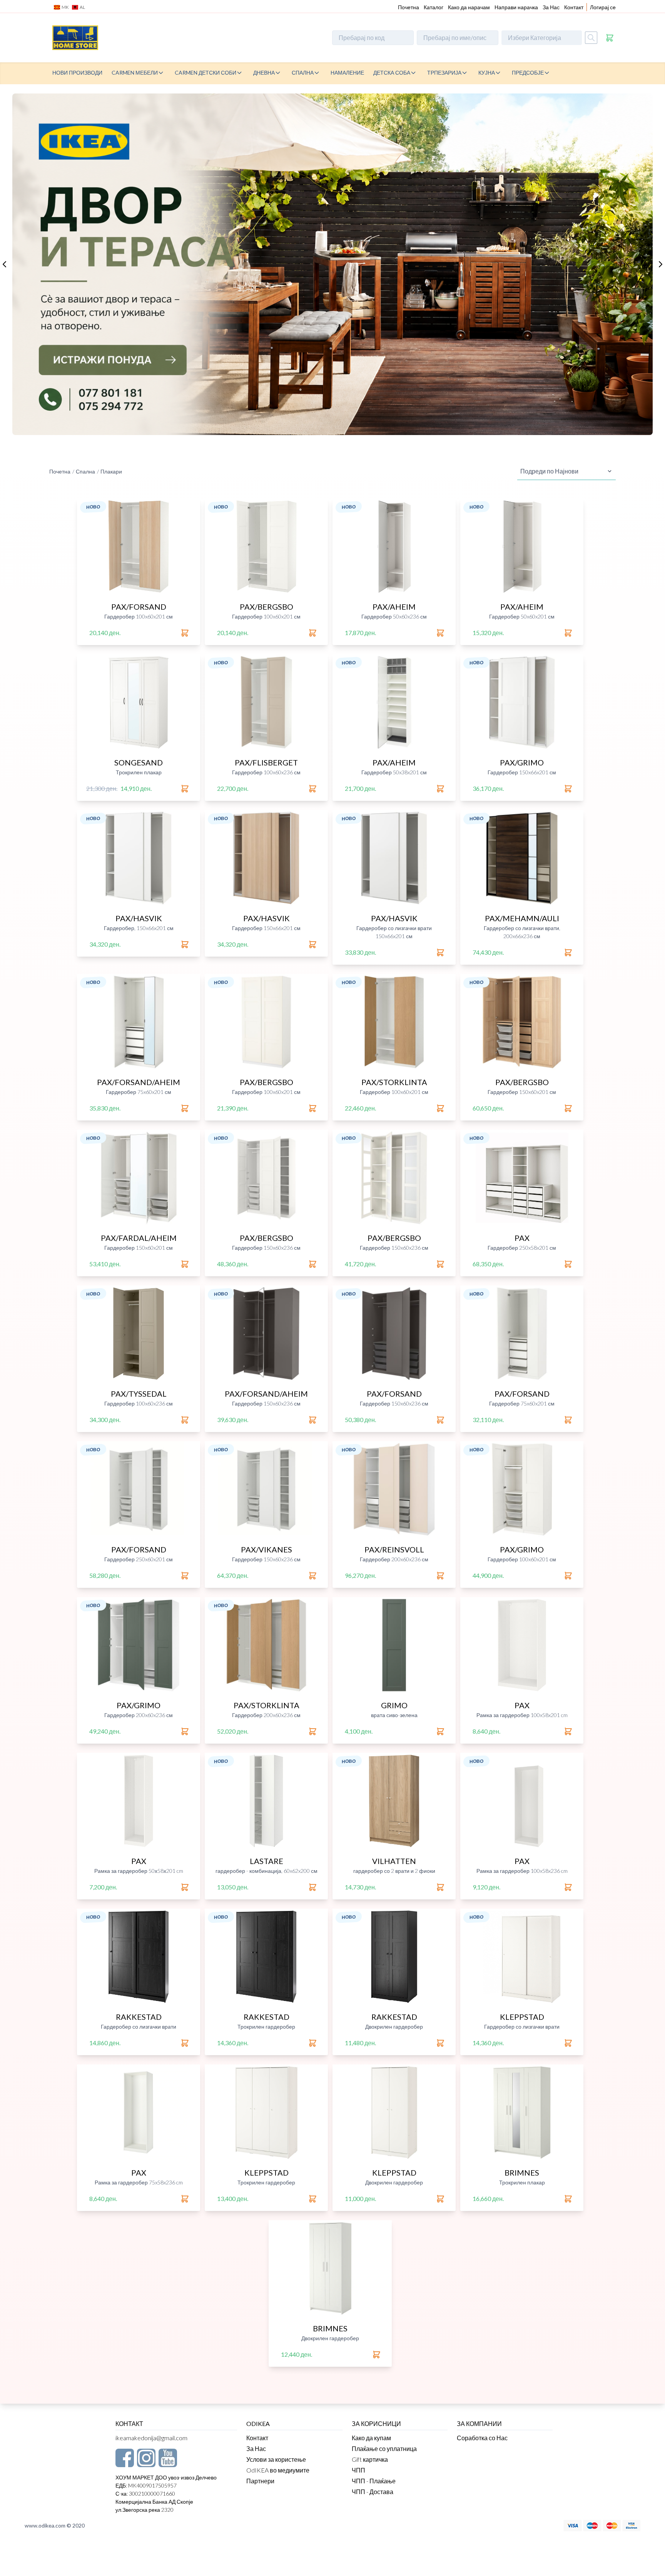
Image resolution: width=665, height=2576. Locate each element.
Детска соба (392, 73)
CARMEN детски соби (206, 73)
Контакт (574, 7)
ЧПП (358, 2470)
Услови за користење (276, 2459)
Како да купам (371, 2438)
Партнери (260, 2481)
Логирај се (603, 7)
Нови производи (77, 73)
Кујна (487, 73)
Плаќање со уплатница (384, 2448)
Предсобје (528, 73)
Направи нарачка (516, 7)
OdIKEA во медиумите (278, 2470)
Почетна (409, 7)
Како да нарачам (469, 7)
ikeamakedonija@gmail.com (151, 2438)
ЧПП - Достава (373, 2492)
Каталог (434, 7)
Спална (303, 73)
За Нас (551, 7)
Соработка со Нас (482, 2438)
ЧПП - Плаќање (374, 2481)
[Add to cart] (185, 633)
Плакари (111, 471)
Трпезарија (444, 73)
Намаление (347, 73)
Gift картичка (370, 2459)
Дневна (264, 73)
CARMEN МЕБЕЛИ (135, 73)
